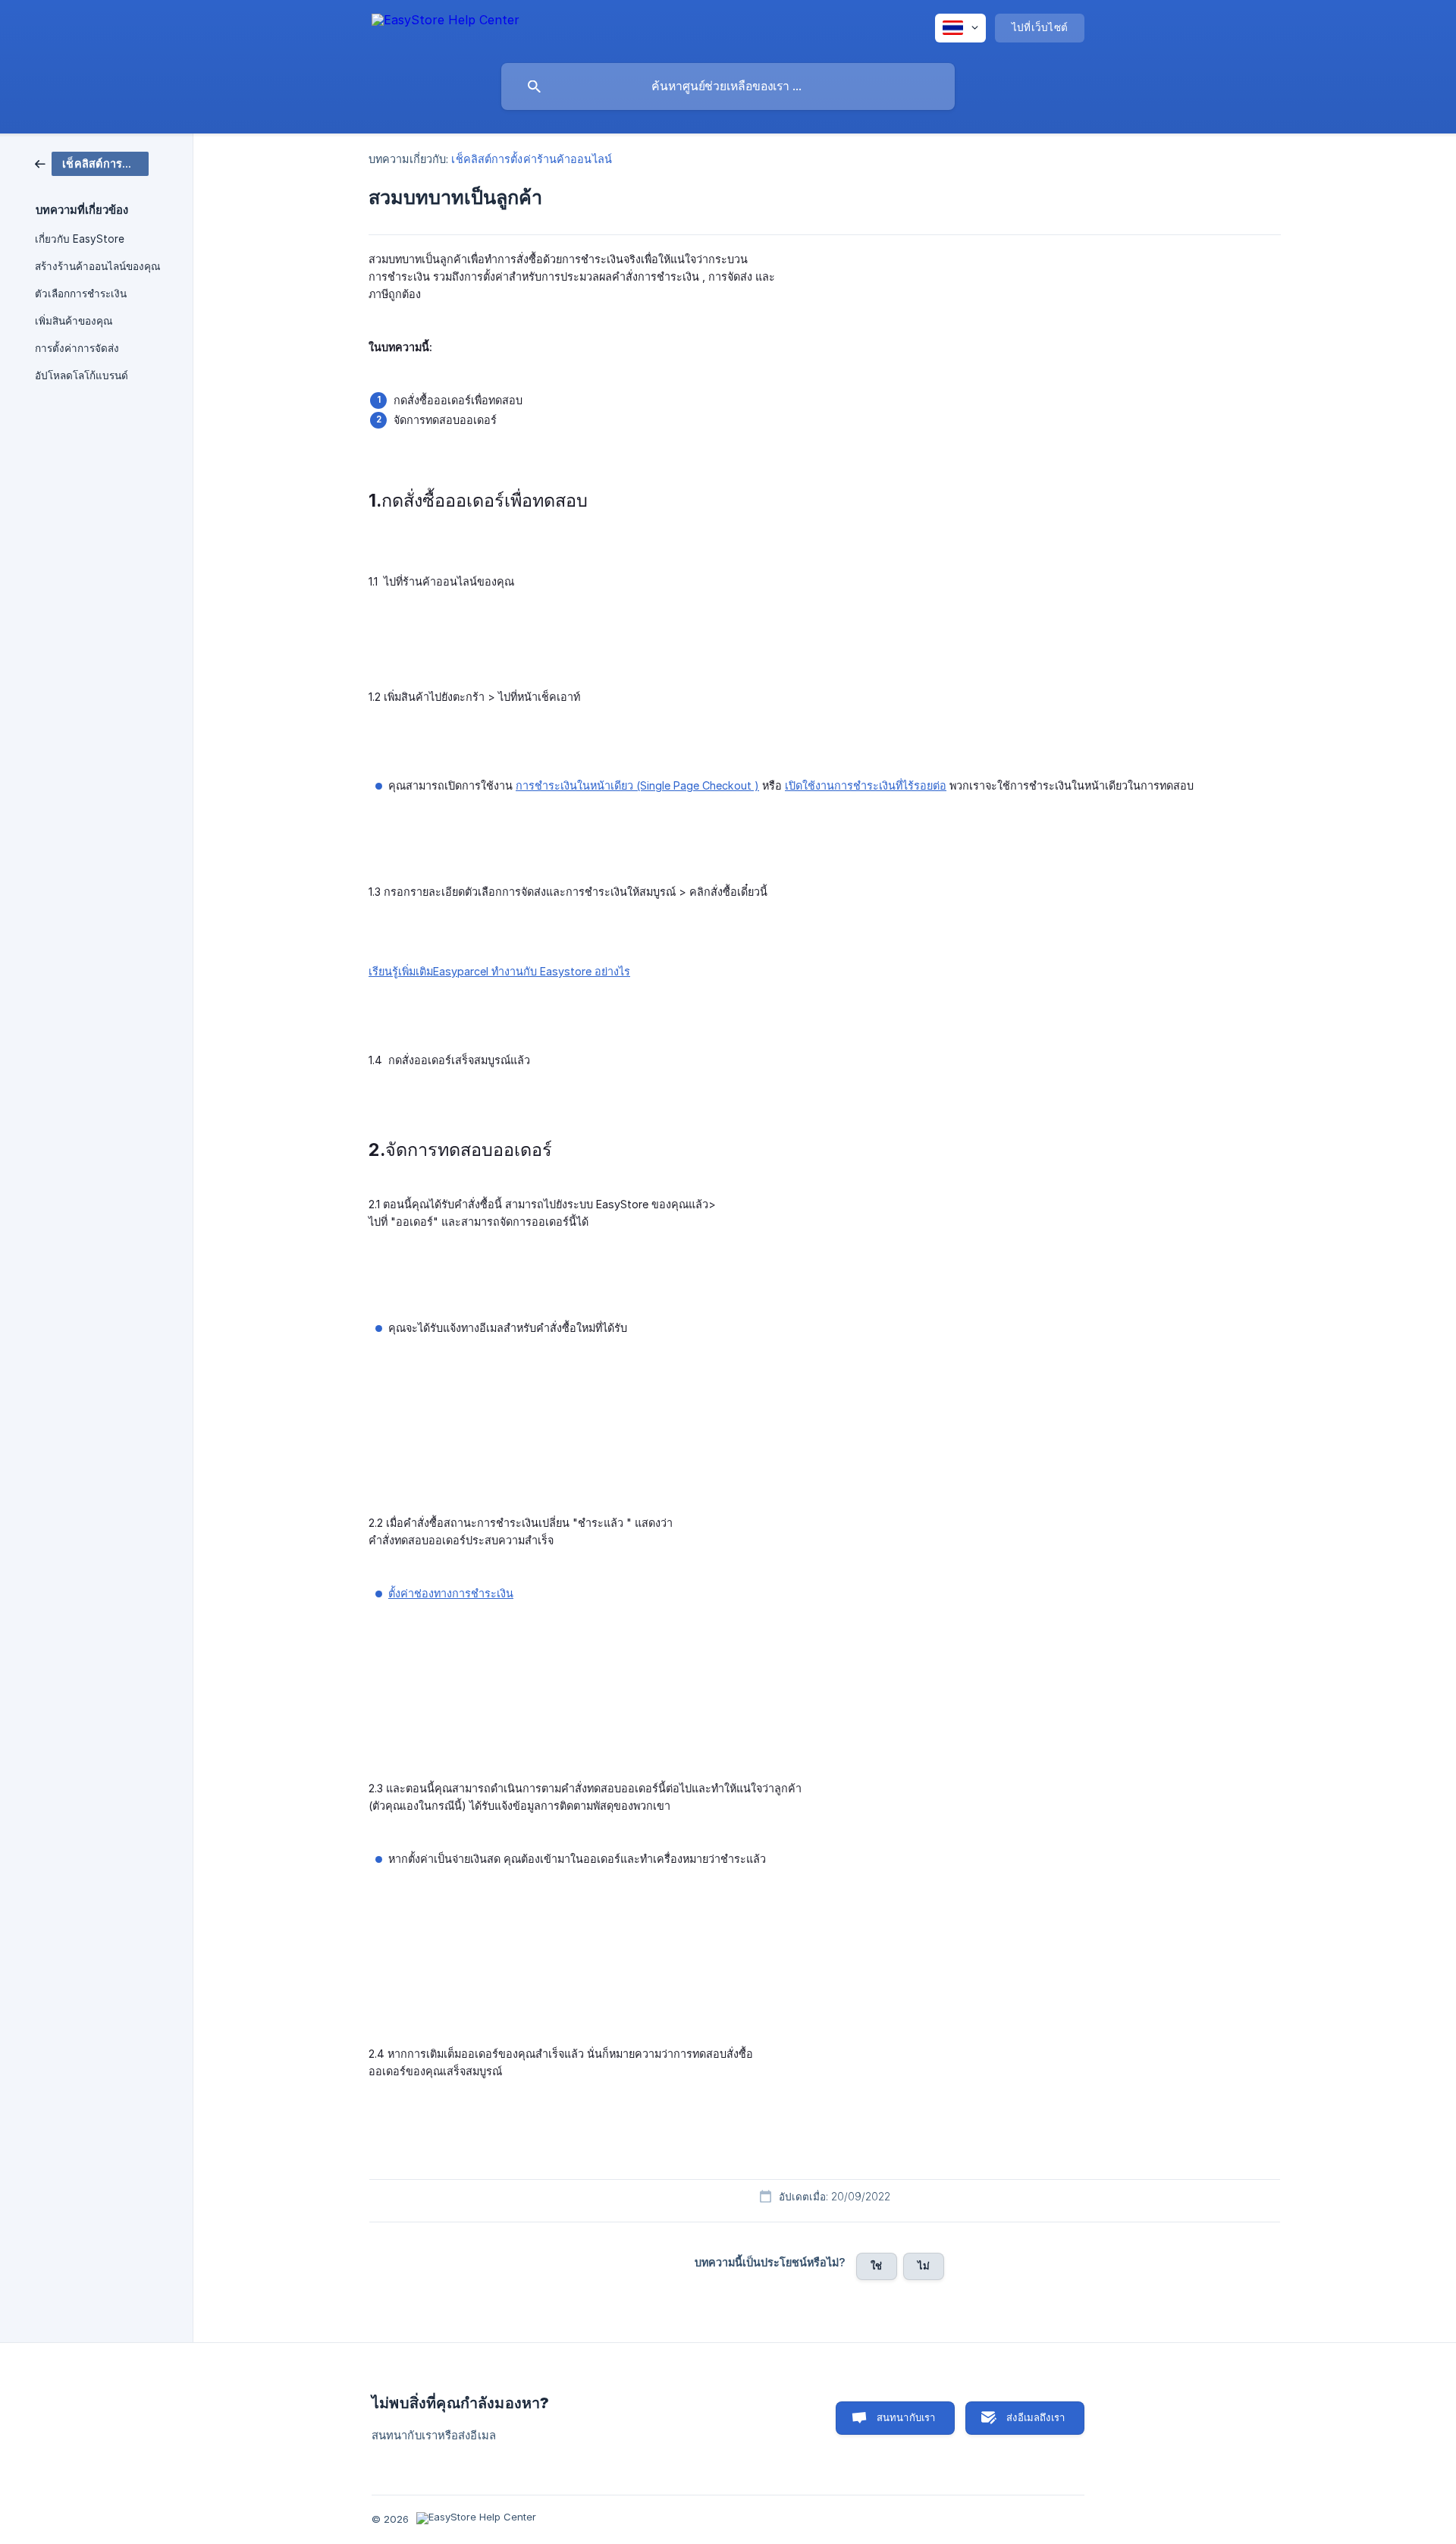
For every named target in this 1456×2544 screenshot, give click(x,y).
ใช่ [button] (876, 2266)
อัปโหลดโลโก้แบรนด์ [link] (82, 375)
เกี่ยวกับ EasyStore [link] (80, 239)
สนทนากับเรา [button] (906, 2417)
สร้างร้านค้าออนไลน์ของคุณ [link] (98, 266)
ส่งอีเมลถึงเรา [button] (1036, 2417)
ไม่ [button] (924, 2266)
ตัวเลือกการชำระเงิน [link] (81, 294)
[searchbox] (728, 86)
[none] (446, 27)
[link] (92, 163)
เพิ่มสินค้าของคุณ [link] (74, 321)
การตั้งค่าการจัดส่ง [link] (77, 348)
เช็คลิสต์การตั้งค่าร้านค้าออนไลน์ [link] (531, 159)
